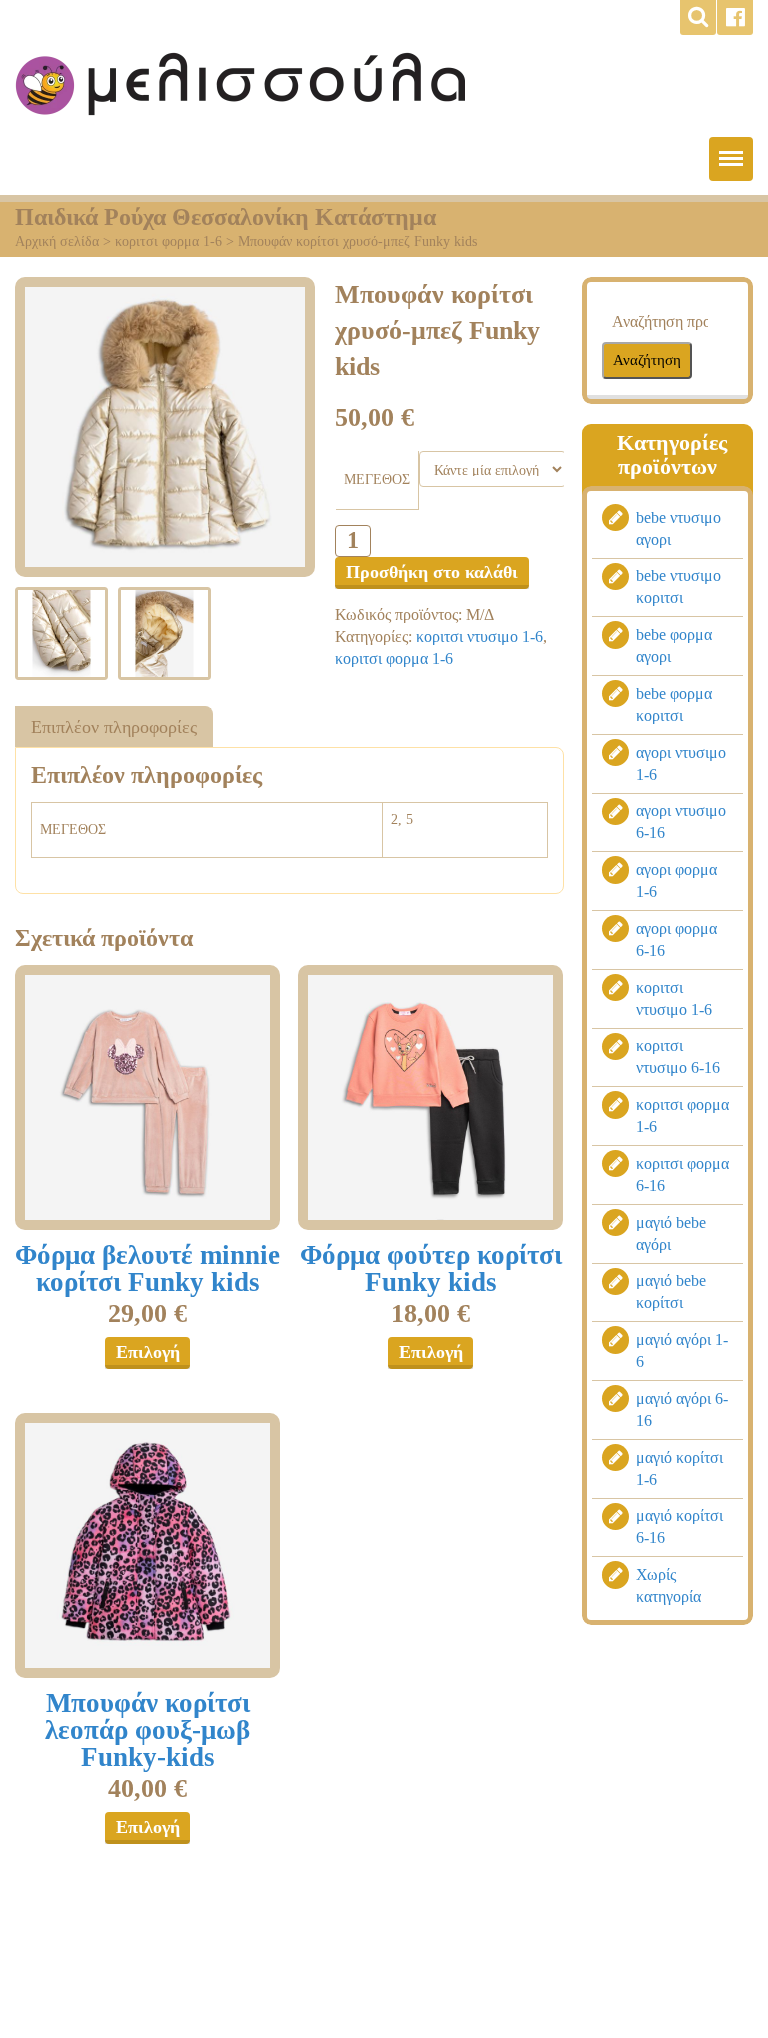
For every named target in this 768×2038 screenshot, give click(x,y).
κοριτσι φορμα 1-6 (168, 241)
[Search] (698, 17)
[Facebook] (735, 17)
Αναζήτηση (647, 360)
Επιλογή (148, 1352)
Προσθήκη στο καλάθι (432, 572)
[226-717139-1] (147, 1097)
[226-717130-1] (430, 1097)
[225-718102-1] (147, 1545)
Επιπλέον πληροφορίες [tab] (114, 727)
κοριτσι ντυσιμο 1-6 (479, 636)
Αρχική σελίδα (57, 241)
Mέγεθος (377, 479)
